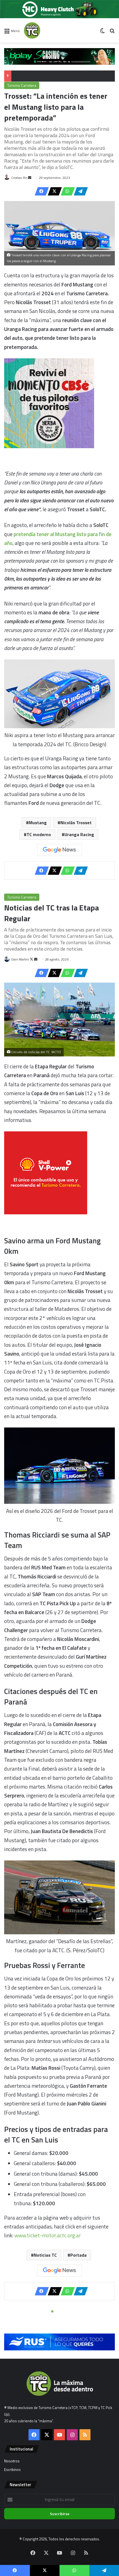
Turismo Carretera (22, 85)
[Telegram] (79, 191)
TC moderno (39, 834)
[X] (53, 191)
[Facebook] (40, 191)
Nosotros (12, 2461)
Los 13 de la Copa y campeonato (40, 76)
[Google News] (59, 850)
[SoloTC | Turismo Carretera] (46, 30)
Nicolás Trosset (76, 823)
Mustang (38, 823)
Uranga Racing (79, 834)
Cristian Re (19, 178)
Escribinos (12, 2470)
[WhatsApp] (66, 191)
